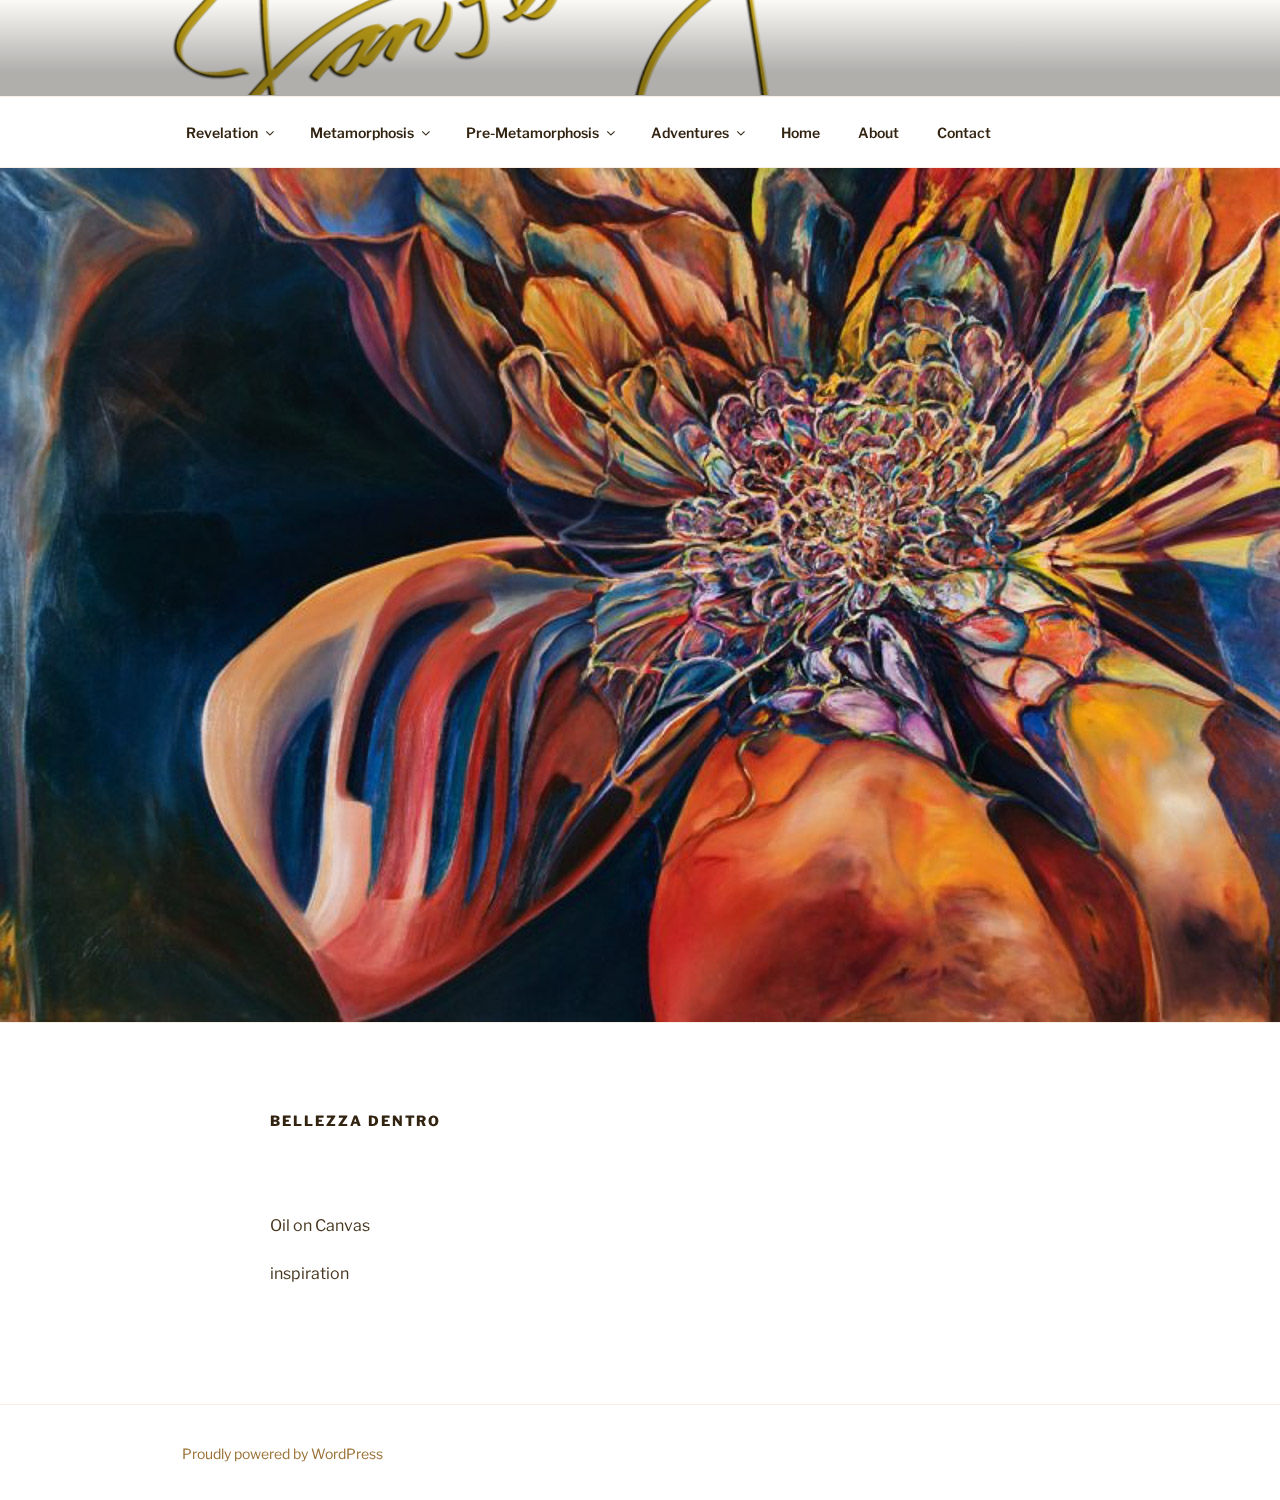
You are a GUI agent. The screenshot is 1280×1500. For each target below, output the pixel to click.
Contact (964, 132)
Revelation (222, 132)
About (878, 132)
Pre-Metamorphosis (532, 132)
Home (800, 132)
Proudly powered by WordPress (282, 1453)
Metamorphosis (362, 132)
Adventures (690, 132)
